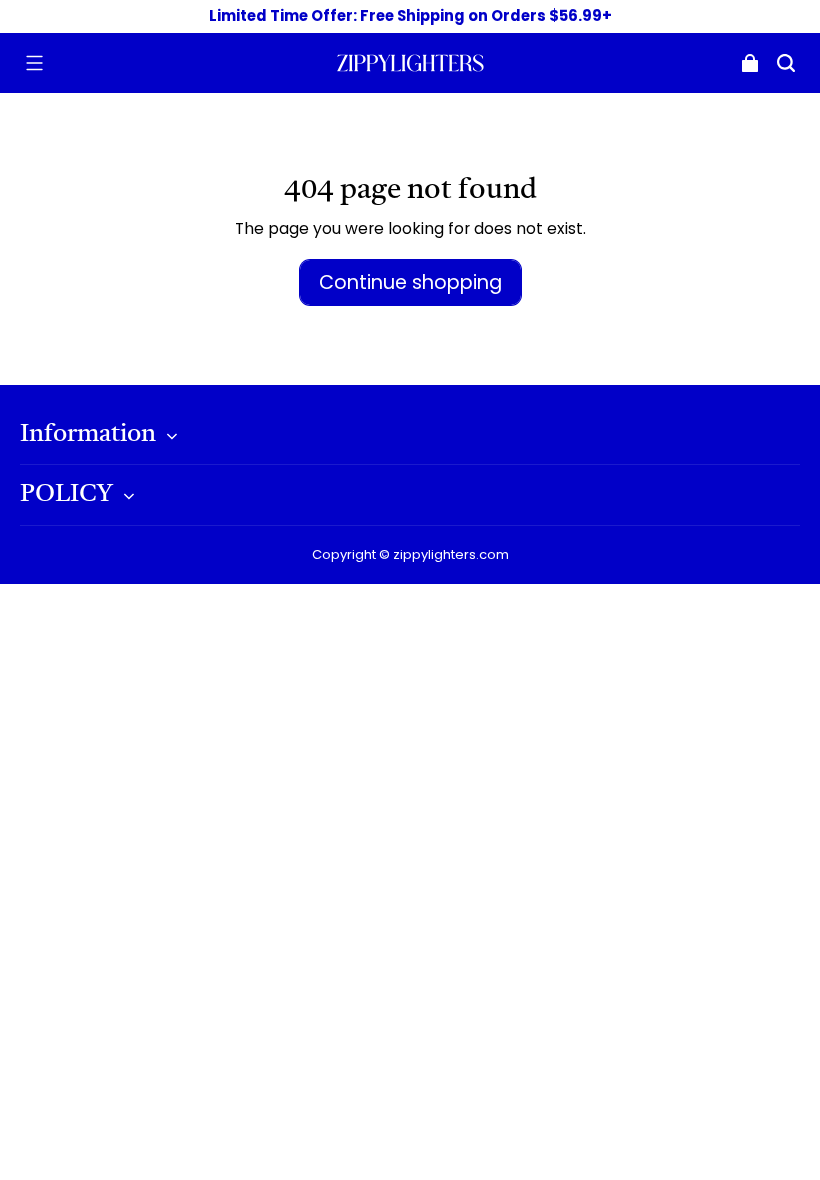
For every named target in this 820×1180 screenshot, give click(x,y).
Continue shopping (410, 282)
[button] (34, 63)
